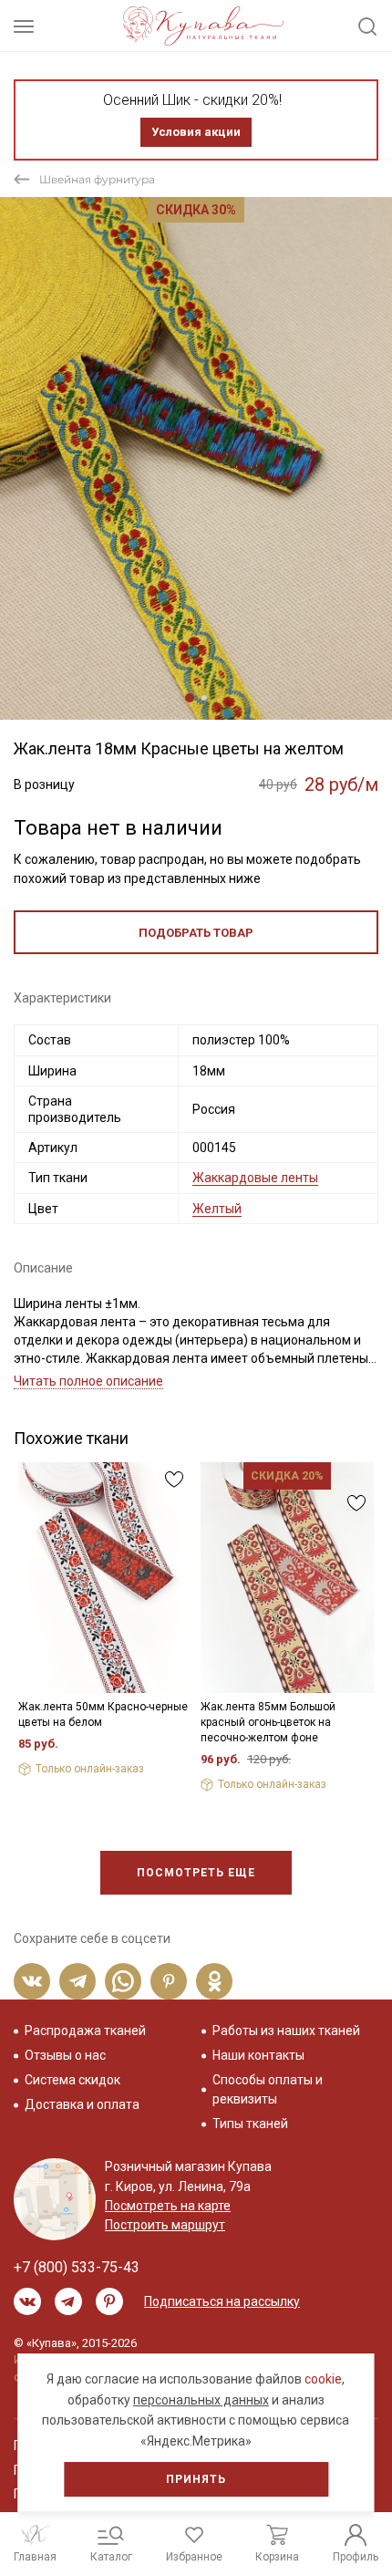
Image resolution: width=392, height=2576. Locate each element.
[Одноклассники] (214, 1981)
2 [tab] (204, 698)
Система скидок (72, 2080)
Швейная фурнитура (97, 179)
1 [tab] (190, 698)
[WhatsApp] (123, 1981)
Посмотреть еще (196, 1873)
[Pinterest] (169, 1981)
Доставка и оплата (82, 2104)
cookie (323, 2379)
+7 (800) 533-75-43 (77, 2267)
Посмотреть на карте (168, 2206)
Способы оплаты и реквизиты (268, 2089)
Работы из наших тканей (286, 2031)
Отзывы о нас (65, 2055)
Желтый (217, 1209)
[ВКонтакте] (32, 1981)
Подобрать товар (196, 933)
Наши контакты (258, 2055)
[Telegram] (77, 1981)
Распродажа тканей (85, 2031)
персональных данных (201, 2400)
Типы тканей (250, 2124)
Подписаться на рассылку (222, 2301)
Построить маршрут (165, 2225)
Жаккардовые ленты (255, 1178)
